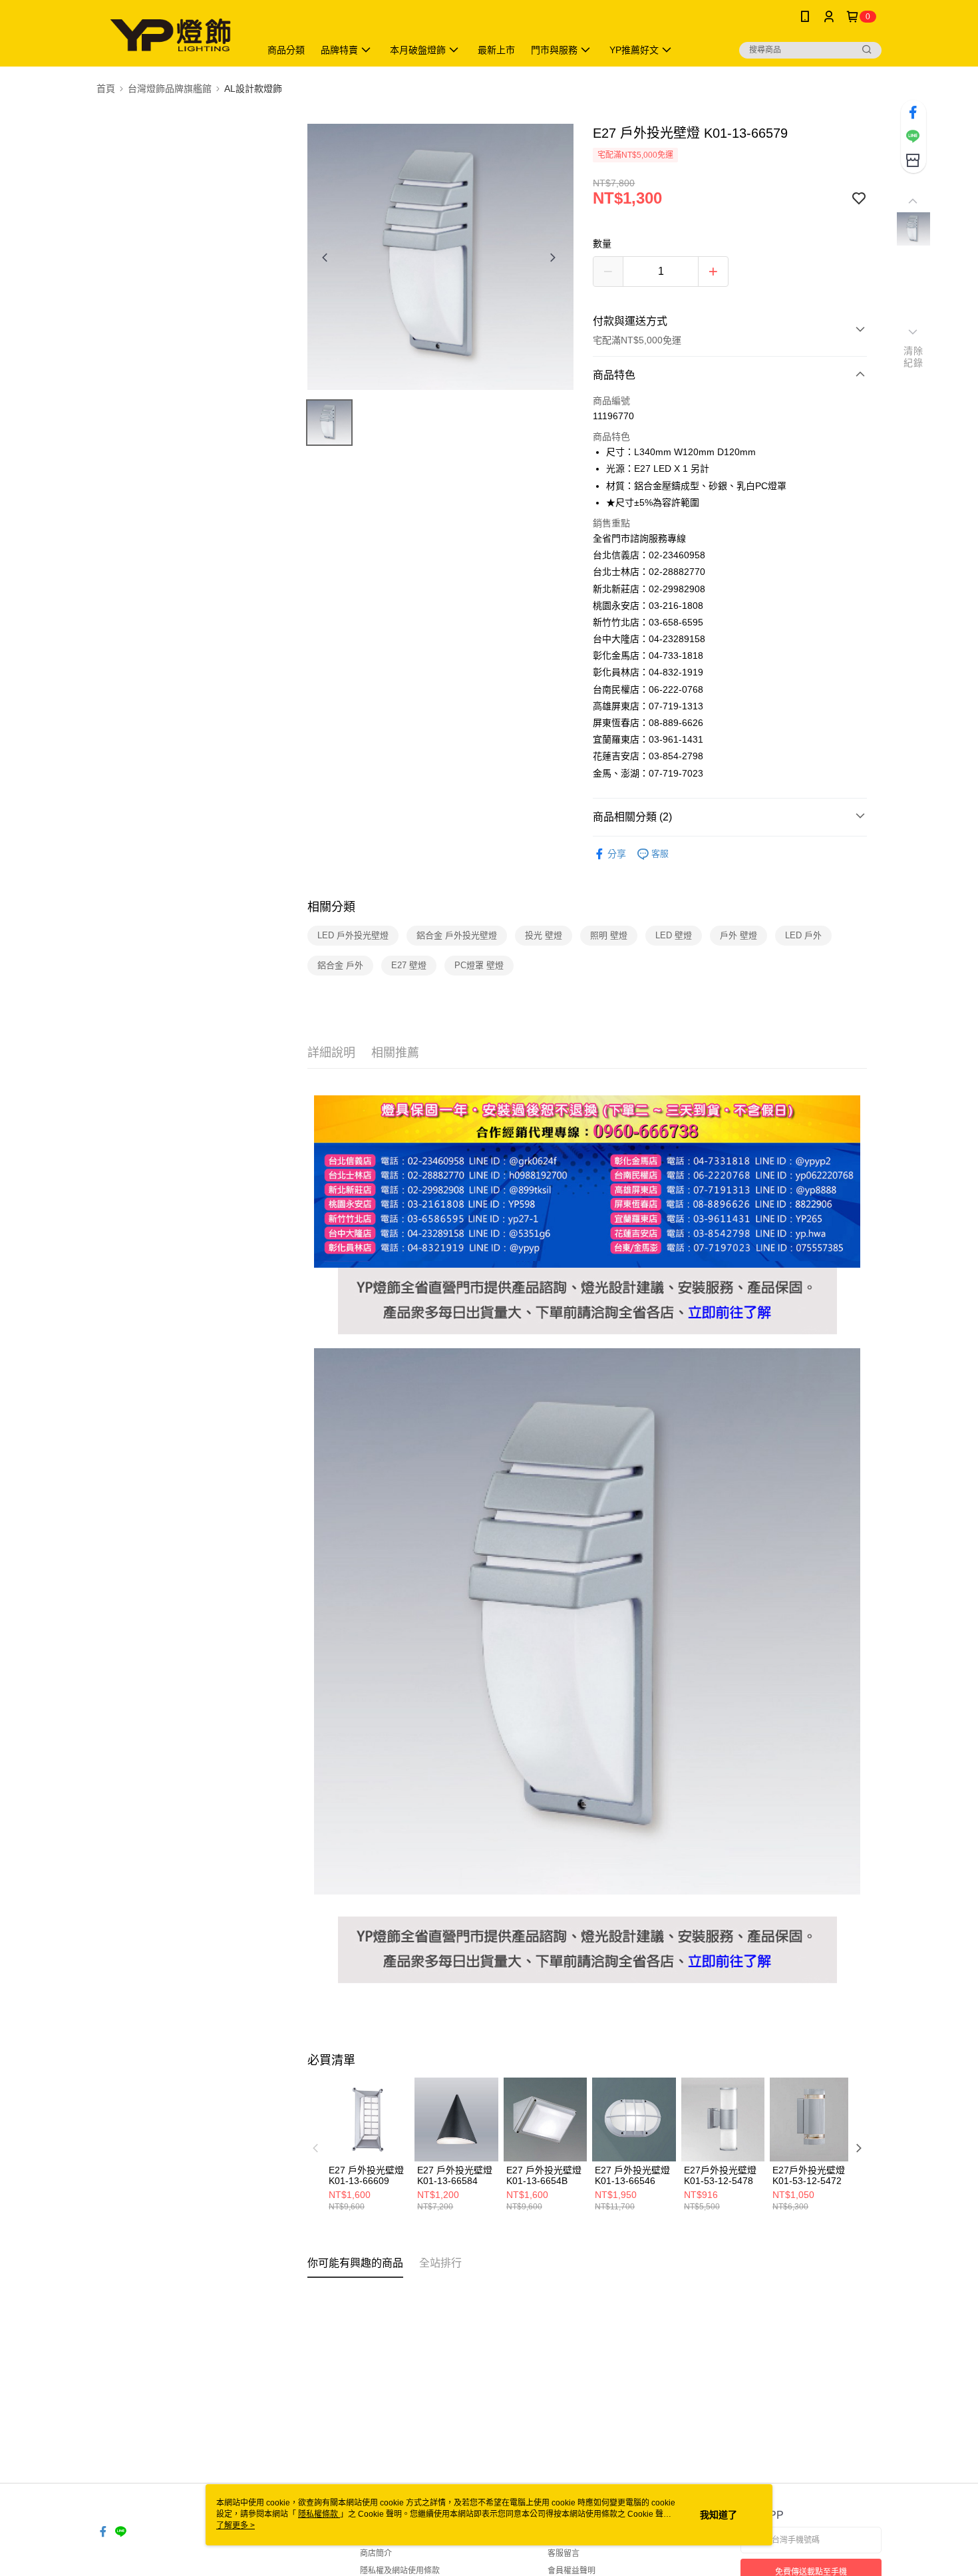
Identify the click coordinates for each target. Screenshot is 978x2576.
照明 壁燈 (609, 935)
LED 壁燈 (674, 935)
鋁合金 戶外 (340, 965)
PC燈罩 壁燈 (479, 965)
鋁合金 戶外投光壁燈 (457, 935)
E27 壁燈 (409, 965)
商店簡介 (376, 2553)
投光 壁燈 (544, 935)
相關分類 (331, 907)
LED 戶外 (803, 935)
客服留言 (564, 2553)
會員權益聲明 (571, 2571)
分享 (617, 854)
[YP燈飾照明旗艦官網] (587, 1275)
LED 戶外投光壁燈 (353, 935)
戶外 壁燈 (738, 935)
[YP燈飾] (170, 35)
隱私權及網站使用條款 (400, 2571)
